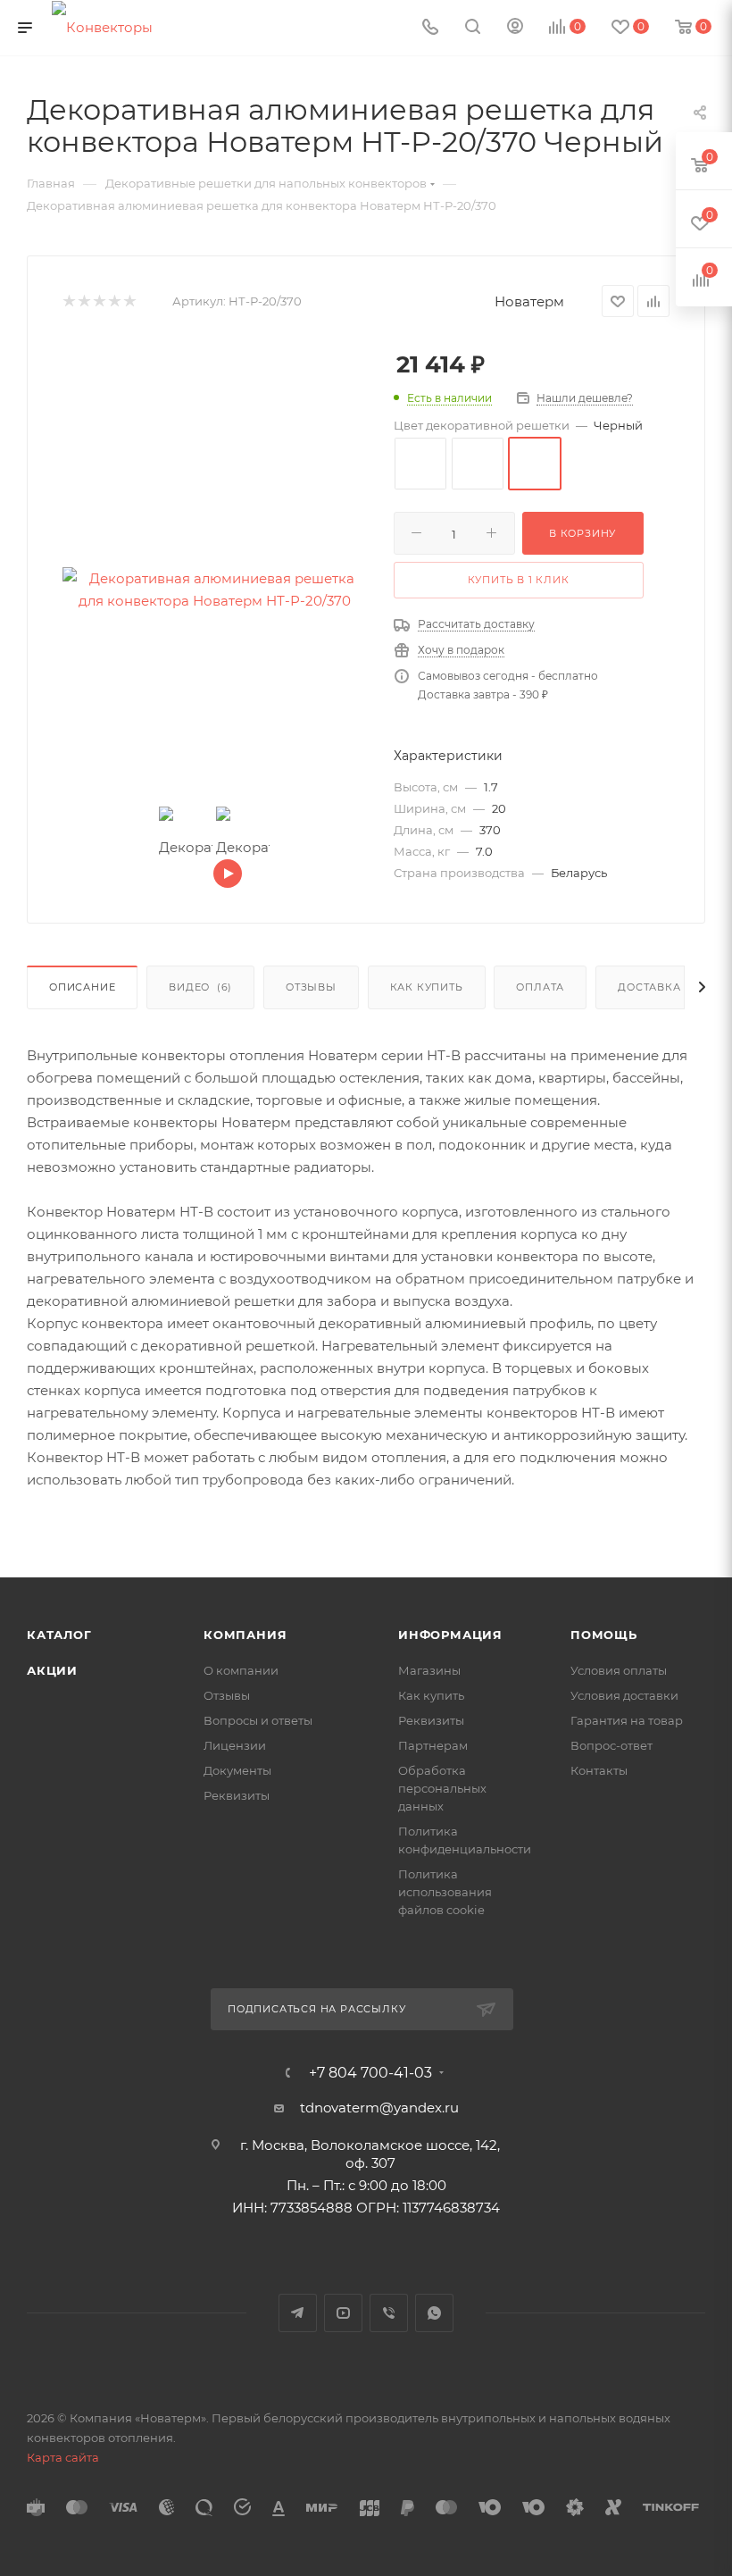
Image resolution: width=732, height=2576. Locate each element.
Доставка (649, 987)
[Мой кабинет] (515, 28)
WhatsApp (434, 2313)
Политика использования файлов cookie (445, 1892)
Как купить (427, 987)
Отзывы (311, 987)
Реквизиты (237, 1795)
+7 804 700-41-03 (370, 2073)
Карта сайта (63, 2457)
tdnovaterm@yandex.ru (379, 2108)
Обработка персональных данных (442, 1788)
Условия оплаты (619, 1670)
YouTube (343, 2313)
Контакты (599, 1770)
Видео (200, 987)
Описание (82, 987)
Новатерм (529, 301)
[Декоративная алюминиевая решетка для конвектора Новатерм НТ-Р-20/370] (214, 590)
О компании (241, 1670)
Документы (237, 1770)
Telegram (298, 2313)
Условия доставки (624, 1695)
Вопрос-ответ (611, 1745)
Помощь (604, 1635)
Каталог (59, 1635)
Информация (450, 1635)
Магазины (429, 1670)
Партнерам (433, 1745)
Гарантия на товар (627, 1720)
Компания (245, 1635)
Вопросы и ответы (258, 1720)
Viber (389, 2313)
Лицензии (235, 1745)
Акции (52, 1670)
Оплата (540, 987)
